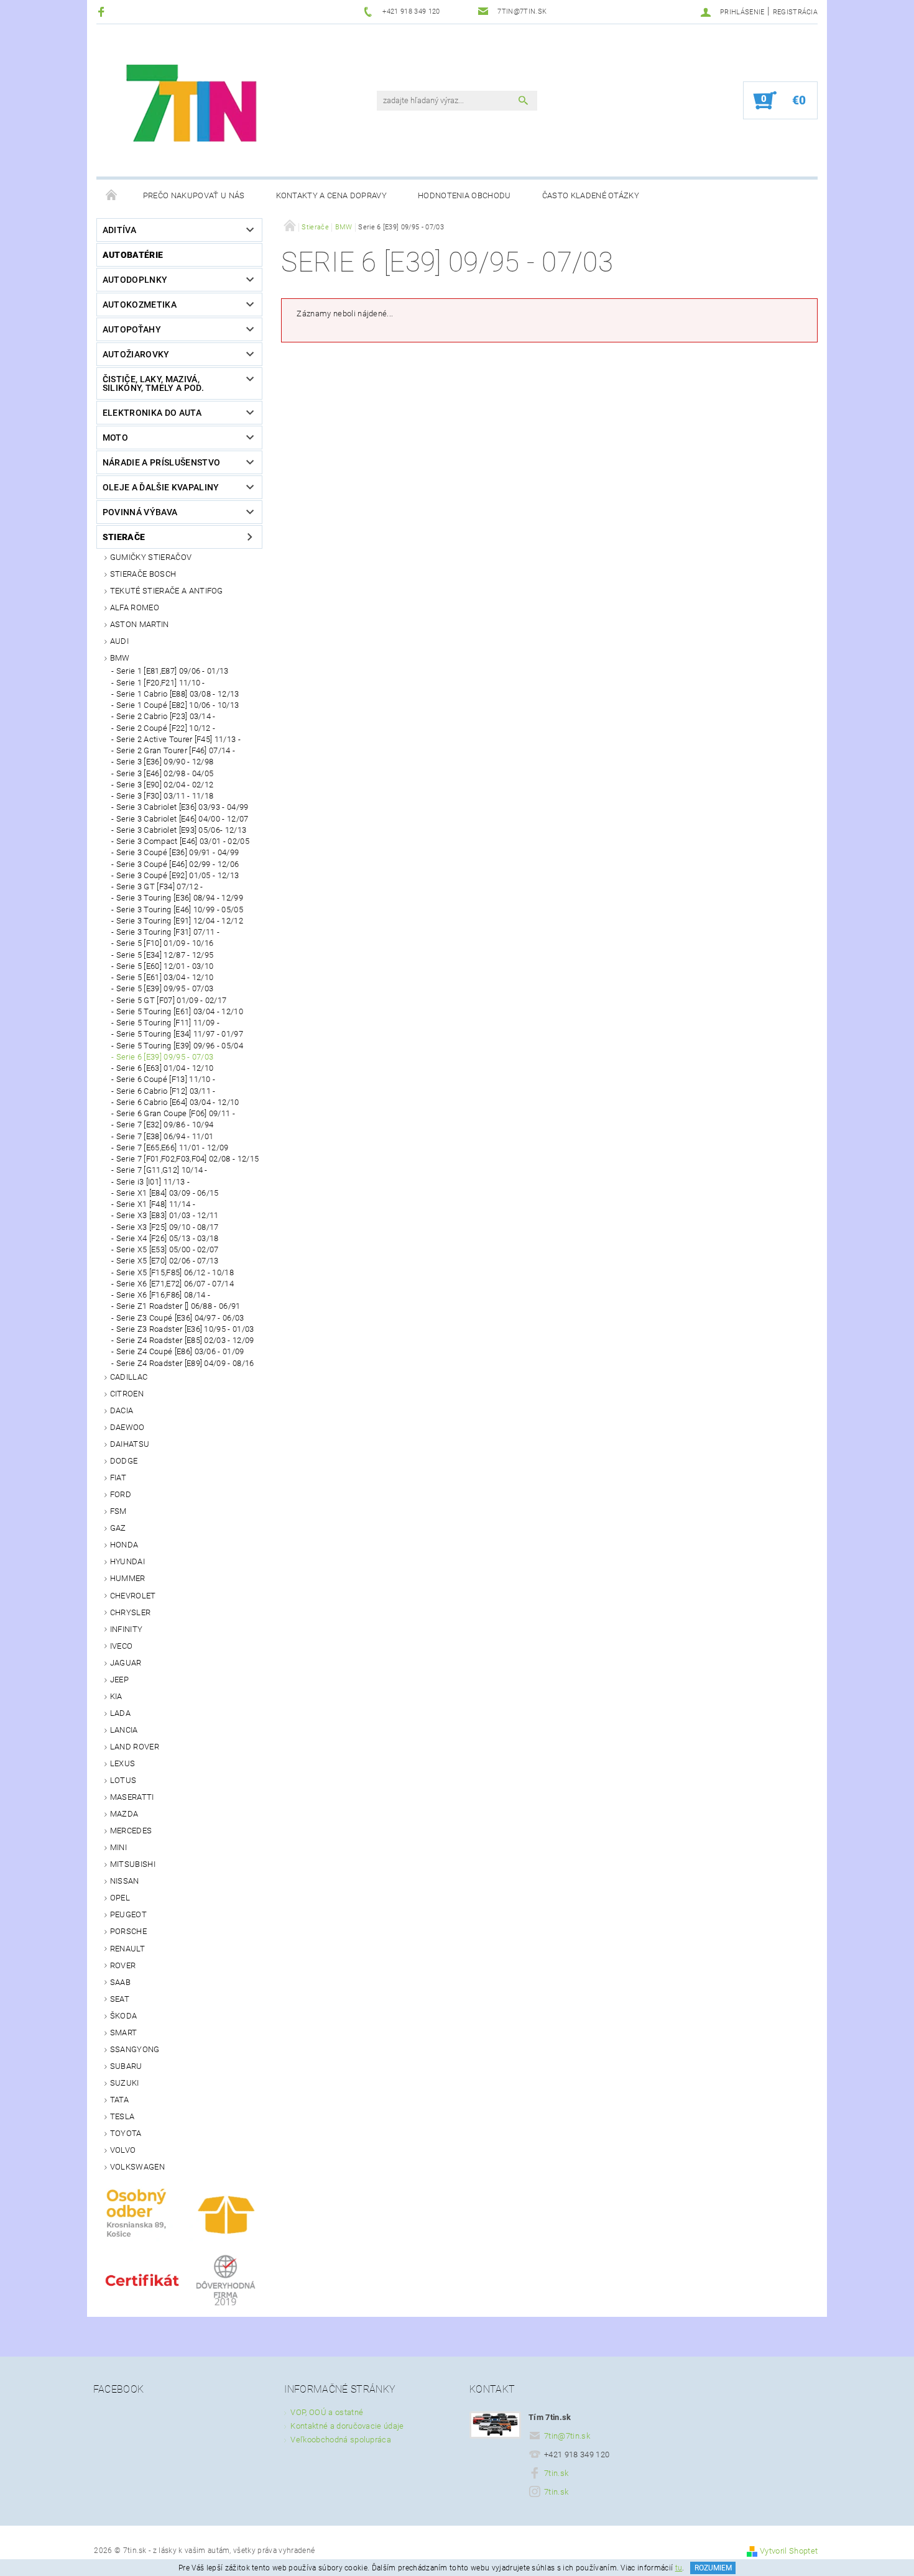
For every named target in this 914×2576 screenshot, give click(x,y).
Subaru (126, 2066)
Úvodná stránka (112, 196)
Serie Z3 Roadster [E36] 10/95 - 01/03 (185, 1329)
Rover (123, 1965)
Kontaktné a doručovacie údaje (347, 2426)
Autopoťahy (132, 329)
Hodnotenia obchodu (464, 195)
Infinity (127, 1629)
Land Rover (135, 1747)
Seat (120, 1999)
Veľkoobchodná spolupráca (341, 2440)
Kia (116, 1696)
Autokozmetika (140, 305)
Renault (127, 1949)
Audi (119, 641)
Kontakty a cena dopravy (331, 195)
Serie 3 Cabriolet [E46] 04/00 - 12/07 (182, 819)
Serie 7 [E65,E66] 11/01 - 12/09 (173, 1148)
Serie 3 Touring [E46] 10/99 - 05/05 (180, 910)
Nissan (125, 1881)
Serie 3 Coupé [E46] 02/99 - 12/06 (178, 864)
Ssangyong (135, 2049)
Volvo (123, 2150)
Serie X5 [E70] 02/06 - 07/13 (168, 1261)
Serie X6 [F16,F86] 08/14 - (163, 1295)
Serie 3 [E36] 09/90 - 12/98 (165, 762)
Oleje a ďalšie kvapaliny (161, 487)
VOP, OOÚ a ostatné (327, 2412)
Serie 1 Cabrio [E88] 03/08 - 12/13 (178, 694)
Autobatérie (133, 255)
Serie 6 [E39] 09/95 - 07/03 (165, 1057)
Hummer (128, 1578)
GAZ (118, 1528)
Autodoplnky (135, 280)
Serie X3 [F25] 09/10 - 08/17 (168, 1227)
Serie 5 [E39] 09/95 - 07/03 (165, 988)
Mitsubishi (133, 1864)
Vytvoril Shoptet (789, 2551)
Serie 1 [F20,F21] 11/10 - (161, 683)
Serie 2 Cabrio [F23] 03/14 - (166, 716)
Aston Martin (140, 624)
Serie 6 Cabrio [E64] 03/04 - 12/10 (178, 1102)
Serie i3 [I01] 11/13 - (153, 1182)
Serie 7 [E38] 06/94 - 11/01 (165, 1136)
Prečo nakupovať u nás (194, 195)
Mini (118, 1847)
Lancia (124, 1730)
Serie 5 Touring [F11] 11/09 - (168, 1023)
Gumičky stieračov (151, 557)
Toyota (126, 2133)
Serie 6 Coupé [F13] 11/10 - (166, 1079)
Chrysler (131, 1612)
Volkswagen (137, 2167)
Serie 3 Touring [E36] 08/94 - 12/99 (180, 898)
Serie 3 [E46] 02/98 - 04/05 (165, 773)
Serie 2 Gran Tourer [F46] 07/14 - (176, 750)
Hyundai (127, 1561)
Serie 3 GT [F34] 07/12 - (160, 887)
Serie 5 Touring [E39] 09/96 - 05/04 (180, 1046)
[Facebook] (103, 11)
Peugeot (128, 1914)
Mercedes (131, 1831)
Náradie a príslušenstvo (161, 462)
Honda (124, 1545)
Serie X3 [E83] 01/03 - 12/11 (168, 1215)
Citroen (127, 1394)
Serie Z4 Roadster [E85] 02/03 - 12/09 (185, 1340)
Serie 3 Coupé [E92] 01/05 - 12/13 (178, 875)
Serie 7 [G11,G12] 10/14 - (162, 1170)
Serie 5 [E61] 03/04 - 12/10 (165, 977)
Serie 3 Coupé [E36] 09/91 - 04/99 (178, 852)
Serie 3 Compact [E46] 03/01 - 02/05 (183, 841)
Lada (120, 1713)
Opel (120, 1898)
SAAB (120, 1982)
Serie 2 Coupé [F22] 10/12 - (166, 728)
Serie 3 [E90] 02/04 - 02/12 (165, 785)
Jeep (119, 1680)
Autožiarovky (136, 354)
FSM (118, 1511)
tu (679, 2568)
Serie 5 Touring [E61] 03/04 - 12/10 (180, 1011)
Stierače (124, 537)
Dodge (124, 1461)
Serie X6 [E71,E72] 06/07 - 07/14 (175, 1284)
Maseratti (132, 1797)
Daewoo (127, 1427)
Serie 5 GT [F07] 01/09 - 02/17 (172, 1000)
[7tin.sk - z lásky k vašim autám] (193, 107)
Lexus (123, 1763)
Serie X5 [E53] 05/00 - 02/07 (168, 1249)
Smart (124, 2033)
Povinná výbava (140, 512)
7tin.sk (556, 2473)
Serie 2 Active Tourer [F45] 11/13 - (178, 739)
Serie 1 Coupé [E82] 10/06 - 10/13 (178, 705)
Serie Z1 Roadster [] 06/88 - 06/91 (178, 1306)
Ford (121, 1494)
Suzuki (125, 2083)
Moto (115, 438)
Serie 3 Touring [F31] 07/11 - (168, 932)
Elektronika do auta (152, 413)
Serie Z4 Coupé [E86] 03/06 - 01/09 (180, 1351)
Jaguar (126, 1663)
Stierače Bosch (143, 574)
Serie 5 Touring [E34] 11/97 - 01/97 (180, 1034)
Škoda (124, 2016)
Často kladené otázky (591, 195)
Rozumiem (713, 2568)
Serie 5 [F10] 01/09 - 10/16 (165, 943)
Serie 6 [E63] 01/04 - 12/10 (165, 1068)
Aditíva (119, 230)
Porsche (128, 1931)
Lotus (123, 1780)
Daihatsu (130, 1444)
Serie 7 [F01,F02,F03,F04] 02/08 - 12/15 (187, 1159)
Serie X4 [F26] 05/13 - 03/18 (168, 1238)
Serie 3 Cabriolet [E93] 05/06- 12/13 (182, 830)
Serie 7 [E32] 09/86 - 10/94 (165, 1125)
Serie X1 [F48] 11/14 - (156, 1204)
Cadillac (129, 1377)
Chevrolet (133, 1596)
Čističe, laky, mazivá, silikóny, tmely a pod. (153, 383)
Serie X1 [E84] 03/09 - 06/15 (168, 1193)
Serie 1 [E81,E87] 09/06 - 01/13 (173, 671)
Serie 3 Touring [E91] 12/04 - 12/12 (180, 921)
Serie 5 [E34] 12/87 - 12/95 (165, 955)
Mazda (124, 1814)
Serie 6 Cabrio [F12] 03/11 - (166, 1091)
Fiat (118, 1478)
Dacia (122, 1410)
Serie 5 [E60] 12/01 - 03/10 (165, 966)
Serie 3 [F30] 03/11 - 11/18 (165, 796)
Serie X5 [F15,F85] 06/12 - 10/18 (175, 1272)
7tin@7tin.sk (567, 2436)
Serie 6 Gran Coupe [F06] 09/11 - (176, 1113)
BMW (120, 658)
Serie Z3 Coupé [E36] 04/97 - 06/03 (180, 1318)
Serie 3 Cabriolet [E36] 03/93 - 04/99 (182, 807)
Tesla (122, 2116)
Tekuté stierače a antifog (167, 591)
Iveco (122, 1646)
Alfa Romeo (135, 607)
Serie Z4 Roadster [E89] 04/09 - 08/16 (185, 1363)
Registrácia (796, 12)
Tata (119, 2100)
